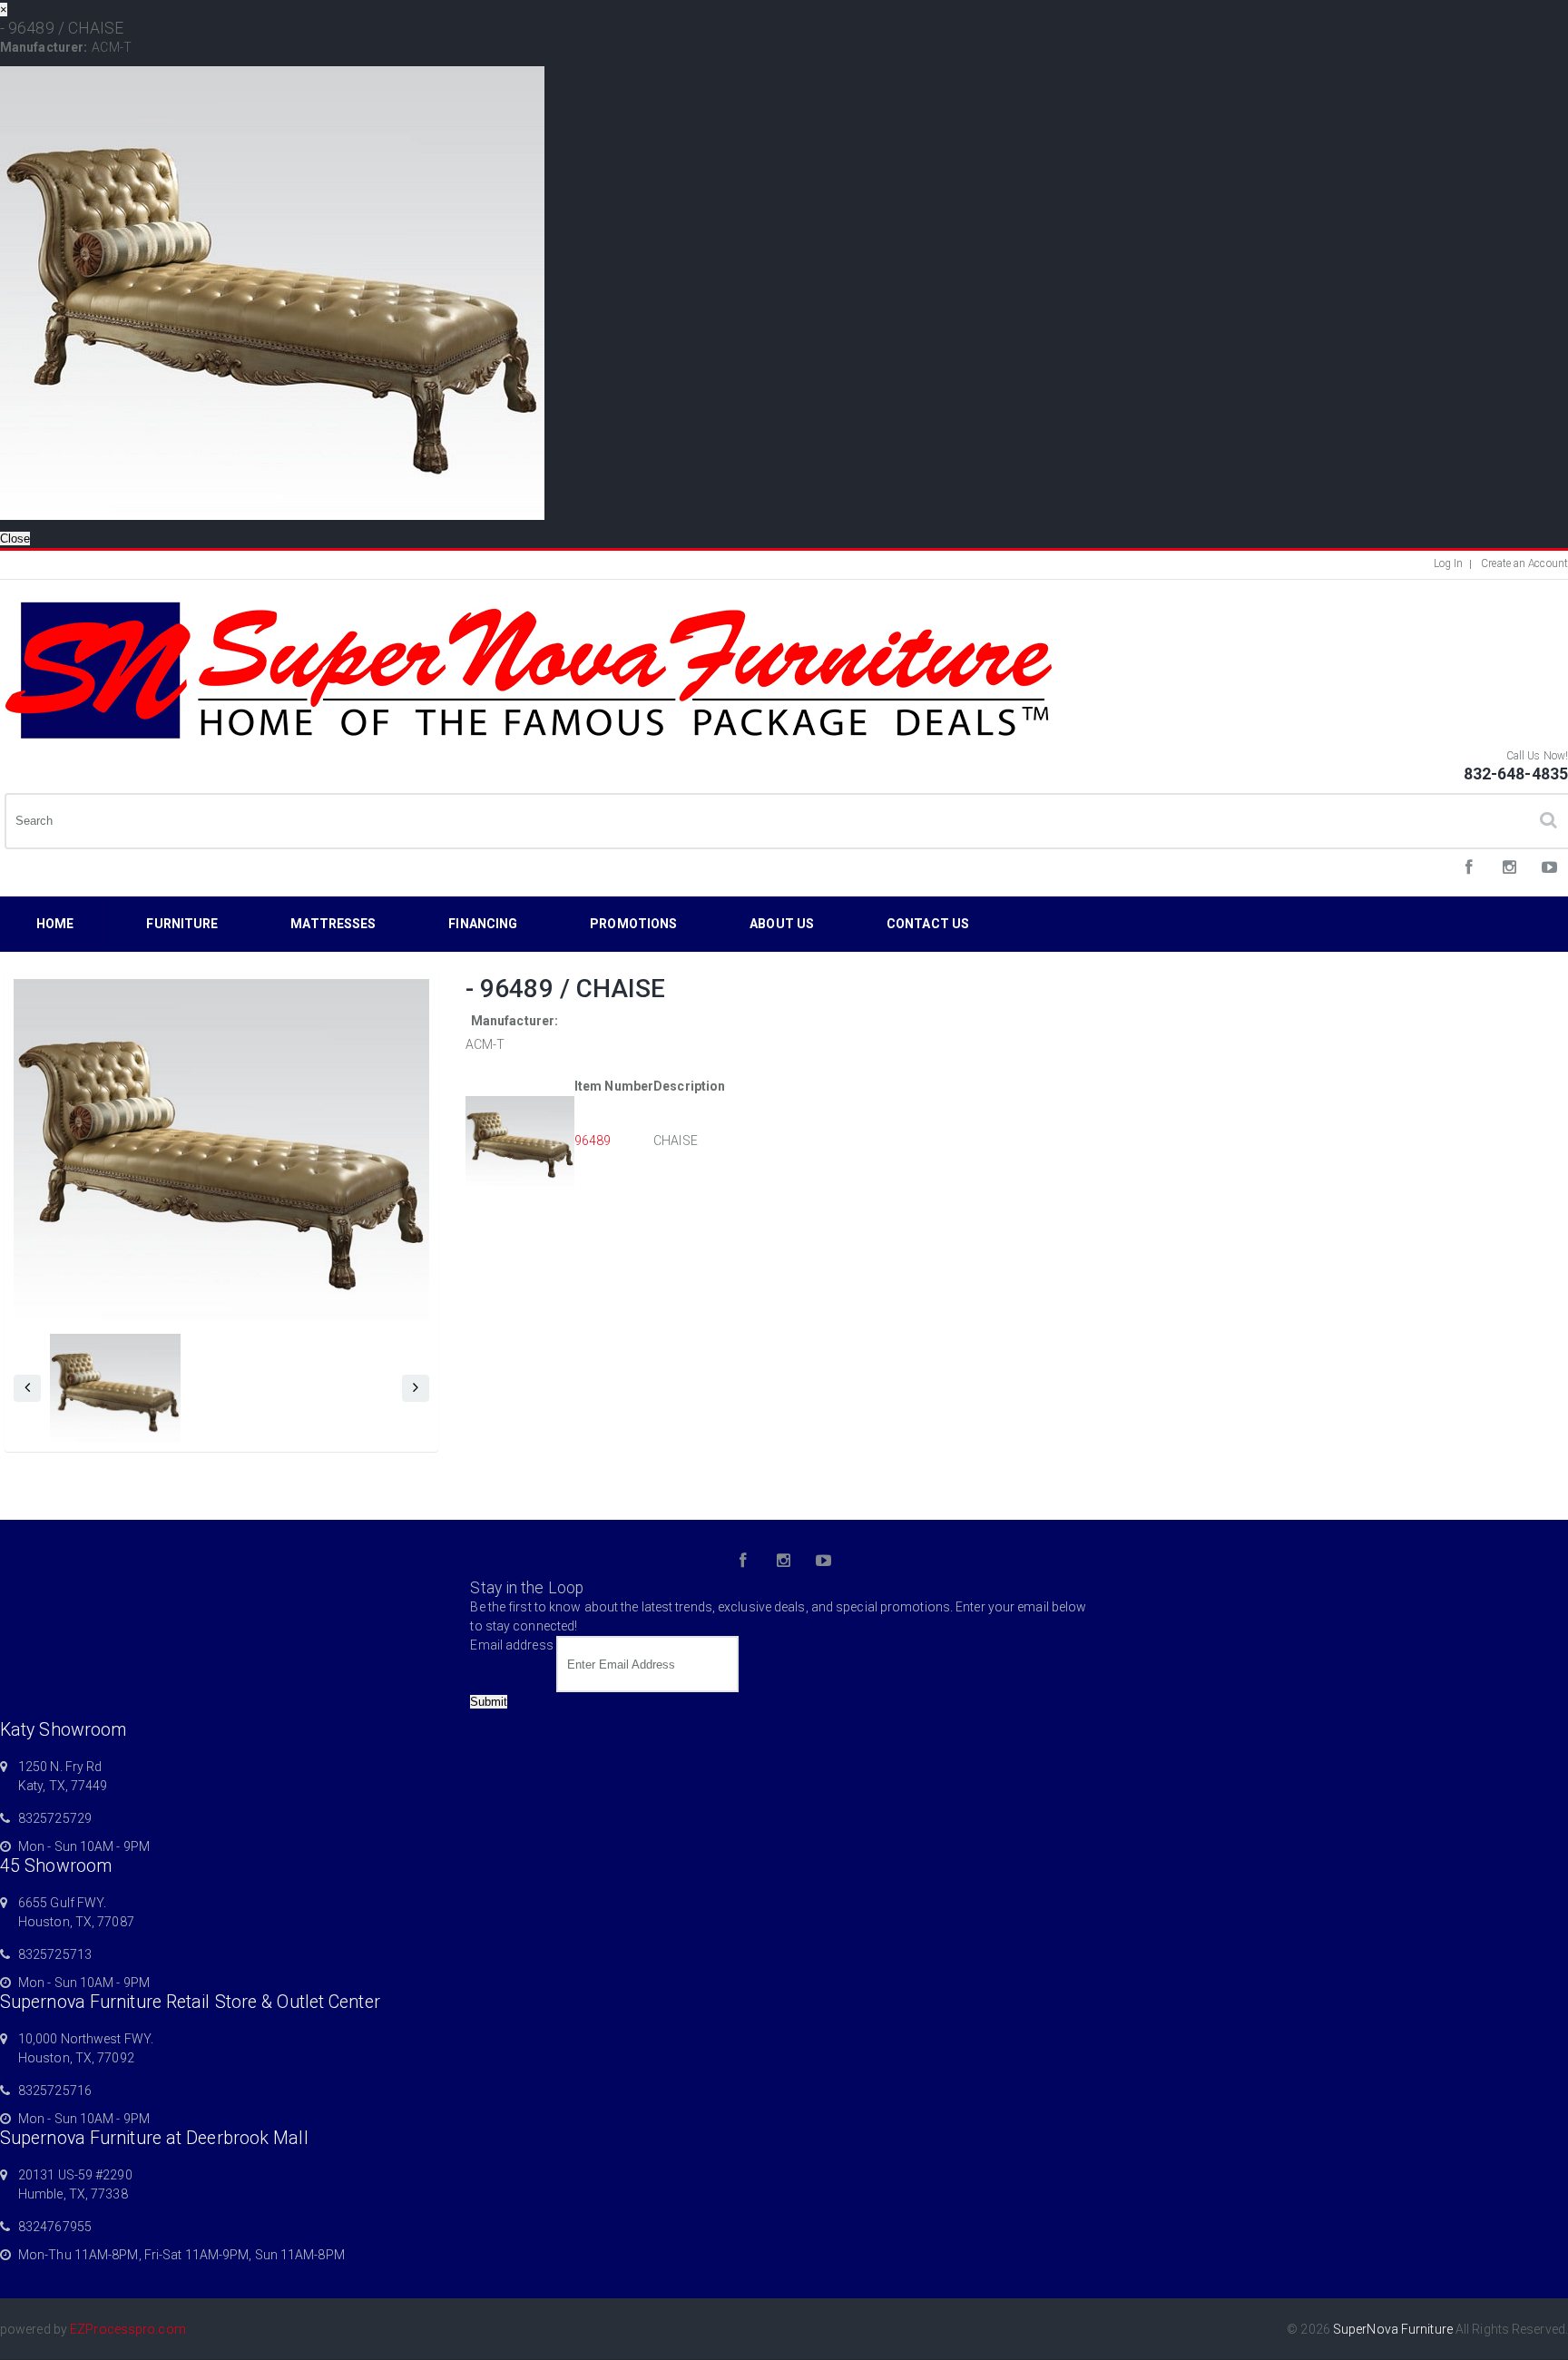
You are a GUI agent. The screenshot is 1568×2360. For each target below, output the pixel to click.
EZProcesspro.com (128, 2329)
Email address (511, 1645)
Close (15, 539)
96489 (593, 1141)
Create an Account (1524, 563)
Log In (1449, 563)
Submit (489, 1702)
